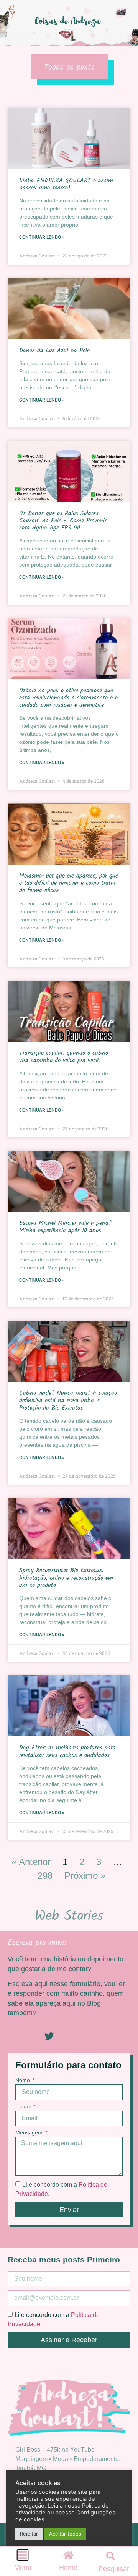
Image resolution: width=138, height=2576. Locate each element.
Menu (23, 2568)
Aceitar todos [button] (65, 2534)
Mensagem (30, 2133)
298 (45, 1876)
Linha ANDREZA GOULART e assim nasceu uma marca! (66, 184)
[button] (111, 2556)
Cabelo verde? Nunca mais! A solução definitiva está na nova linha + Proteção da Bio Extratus (68, 1400)
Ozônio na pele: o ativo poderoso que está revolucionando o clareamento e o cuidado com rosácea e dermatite (68, 698)
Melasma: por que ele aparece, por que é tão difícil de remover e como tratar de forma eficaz (69, 883)
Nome (23, 2080)
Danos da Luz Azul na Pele (54, 351)
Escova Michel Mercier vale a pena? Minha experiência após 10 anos (65, 1227)
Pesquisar (114, 2569)
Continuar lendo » (42, 237)
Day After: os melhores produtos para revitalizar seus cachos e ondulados (67, 1751)
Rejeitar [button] (29, 2534)
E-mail (24, 2107)
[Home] (68, 2555)
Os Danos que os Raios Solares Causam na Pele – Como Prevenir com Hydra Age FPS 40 (63, 521)
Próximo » (85, 1876)
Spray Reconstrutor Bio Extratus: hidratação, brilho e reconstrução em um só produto (66, 1578)
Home (68, 2568)
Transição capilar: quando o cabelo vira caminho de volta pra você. (64, 1057)
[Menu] (23, 2555)
